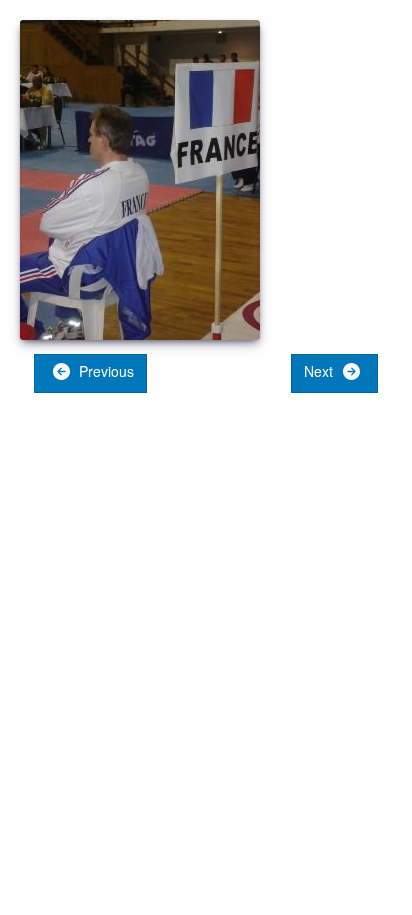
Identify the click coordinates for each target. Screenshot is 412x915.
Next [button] (320, 371)
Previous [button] (104, 371)
